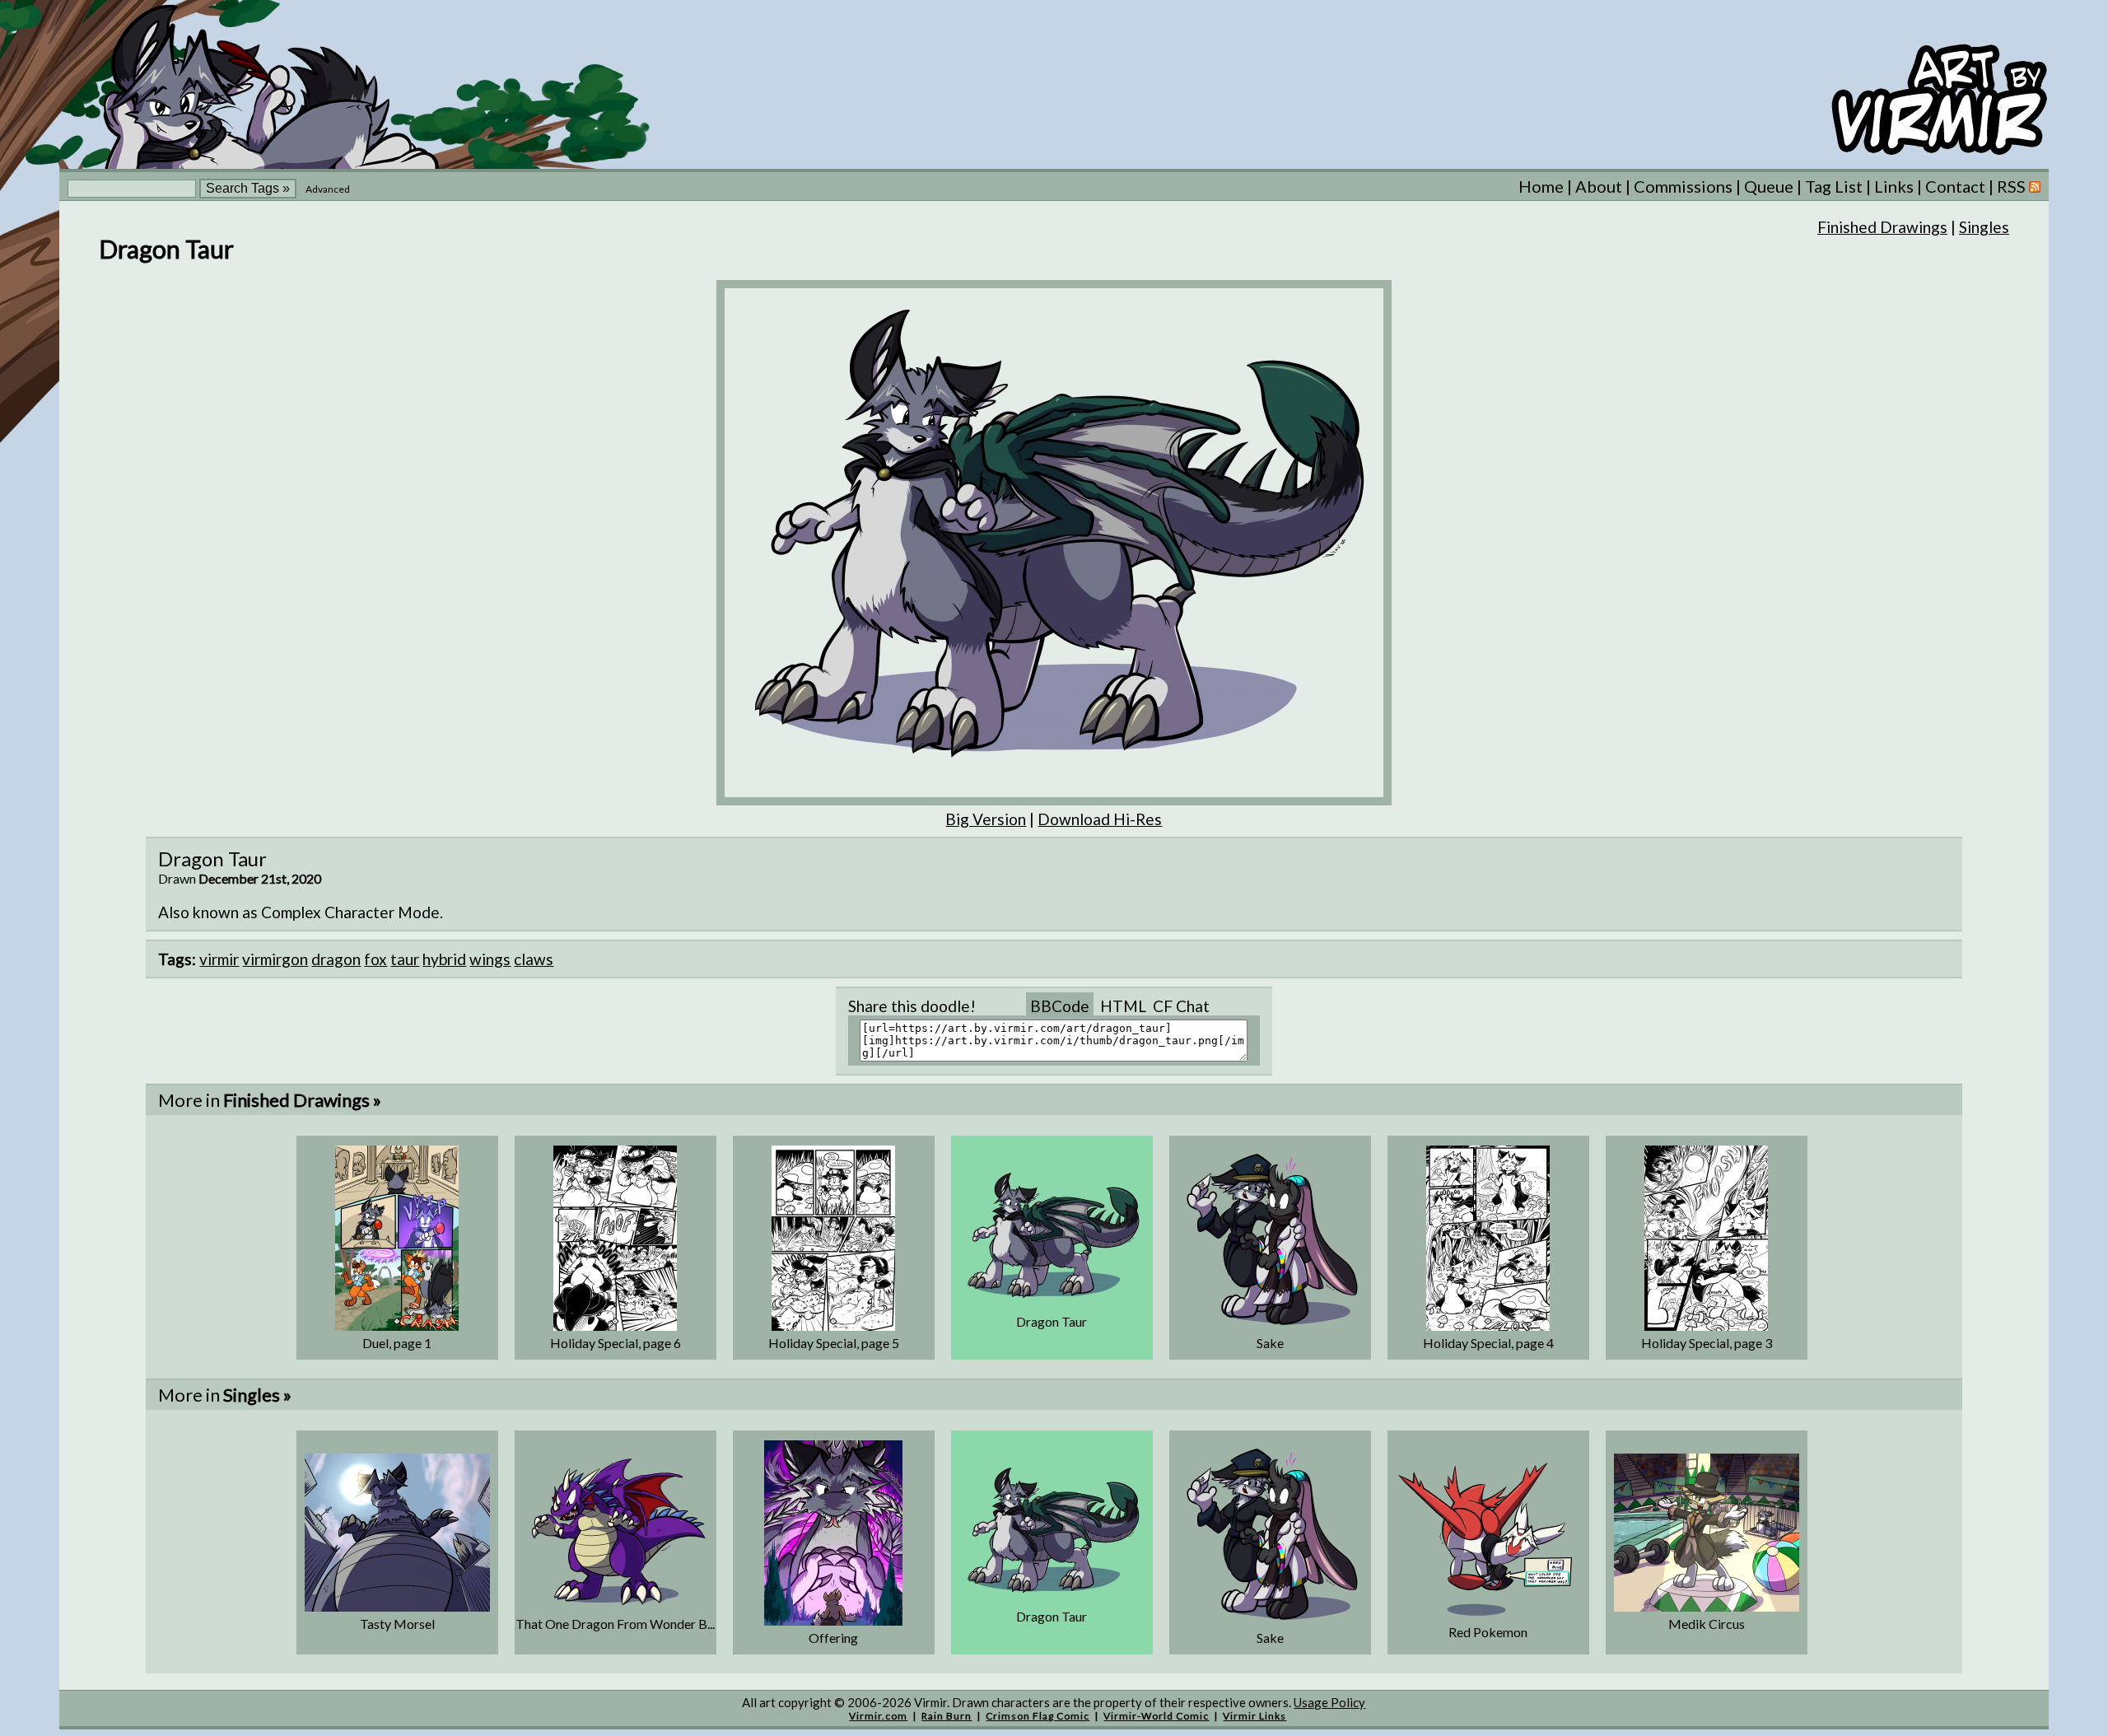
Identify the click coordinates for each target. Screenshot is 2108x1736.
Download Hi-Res (1100, 819)
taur (405, 959)
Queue (1769, 186)
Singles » (257, 1395)
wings (490, 959)
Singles (1984, 227)
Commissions (1683, 186)
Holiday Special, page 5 (834, 1343)
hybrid (444, 959)
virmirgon (275, 959)
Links (1894, 186)
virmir (219, 959)
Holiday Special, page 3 (1707, 1343)
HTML (1123, 1006)
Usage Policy (1329, 1702)
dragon (336, 959)
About (1599, 186)
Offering (833, 1638)
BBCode (1060, 1006)
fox (375, 959)
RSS (2013, 186)
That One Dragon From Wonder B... (615, 1624)
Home (1541, 186)
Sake (1270, 1343)
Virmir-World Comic (1156, 1716)
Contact (1955, 186)
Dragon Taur (1052, 1321)
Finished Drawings (1882, 227)
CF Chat (1181, 1006)
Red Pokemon (1488, 1632)
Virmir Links (1255, 1716)
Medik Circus (1707, 1624)
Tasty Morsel (397, 1624)
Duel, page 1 (397, 1343)
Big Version (986, 819)
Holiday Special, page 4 (1488, 1343)
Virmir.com (878, 1716)
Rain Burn (947, 1716)
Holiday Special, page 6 (616, 1343)
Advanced (328, 189)
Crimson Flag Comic (1038, 1716)
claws (534, 959)
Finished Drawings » (302, 1100)
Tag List (1834, 186)
